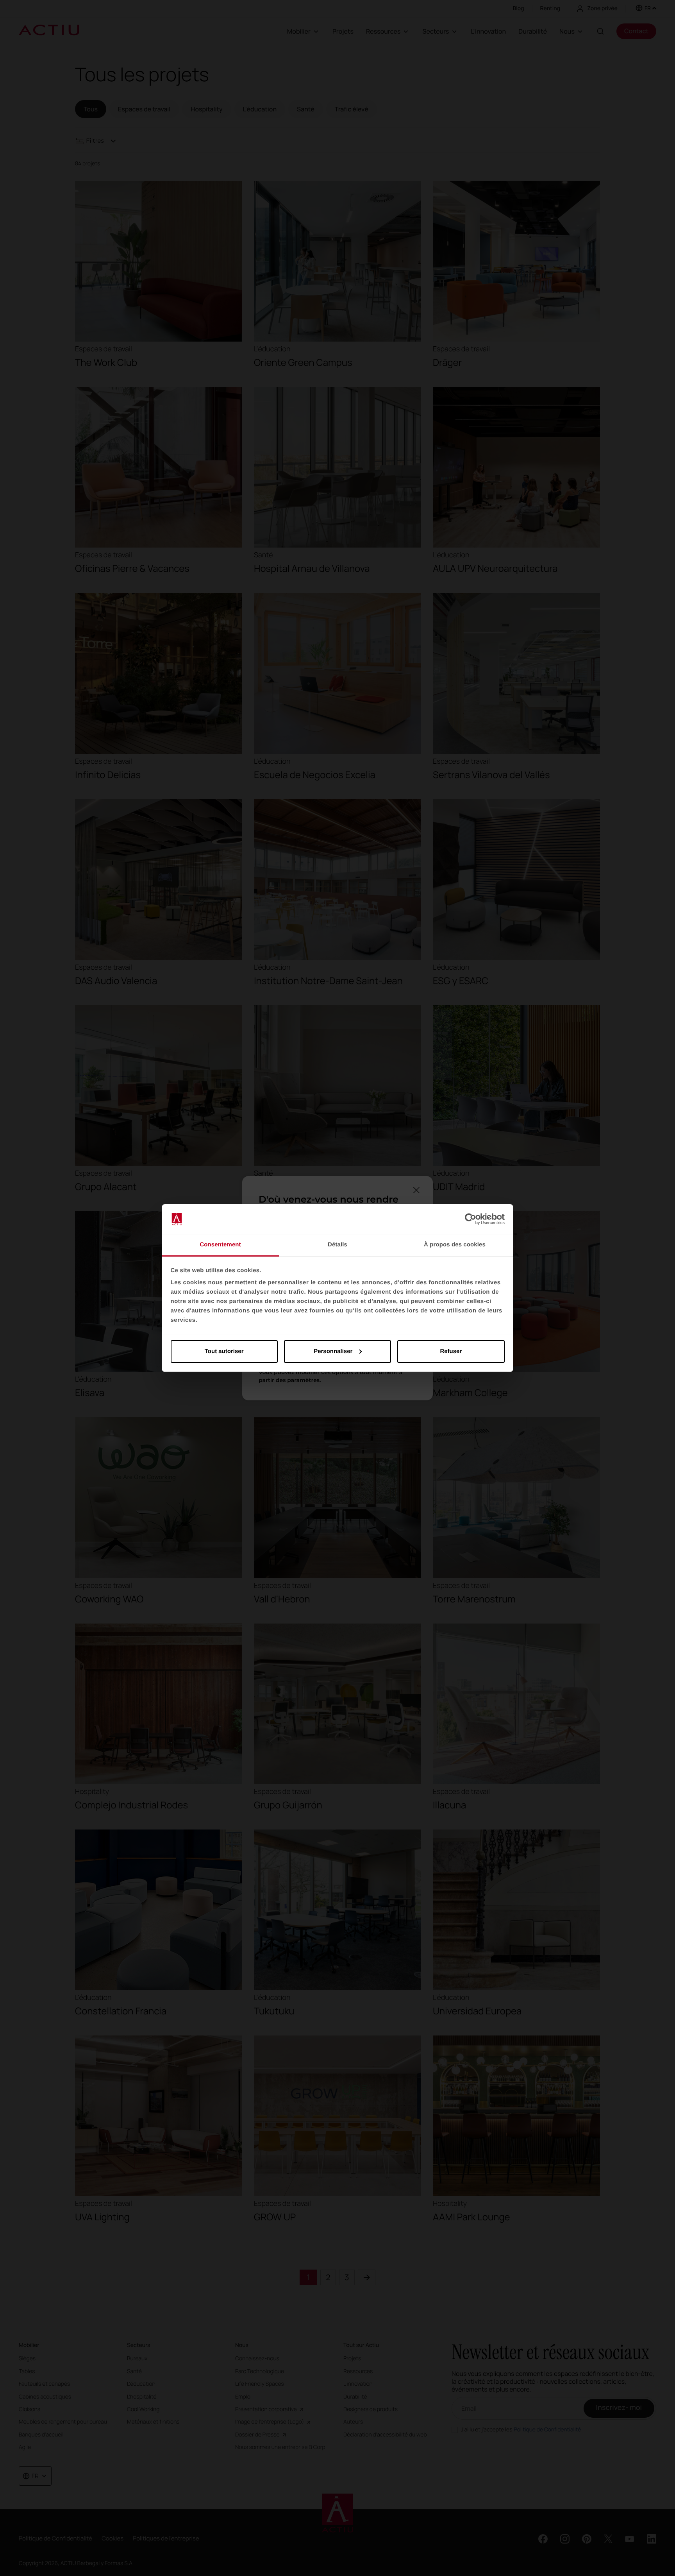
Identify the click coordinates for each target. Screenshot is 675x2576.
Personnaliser (333, 1351)
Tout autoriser (224, 1351)
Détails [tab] (337, 1245)
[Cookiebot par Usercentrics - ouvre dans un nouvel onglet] (471, 1219)
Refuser (451, 1351)
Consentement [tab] (220, 1245)
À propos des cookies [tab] (455, 1245)
